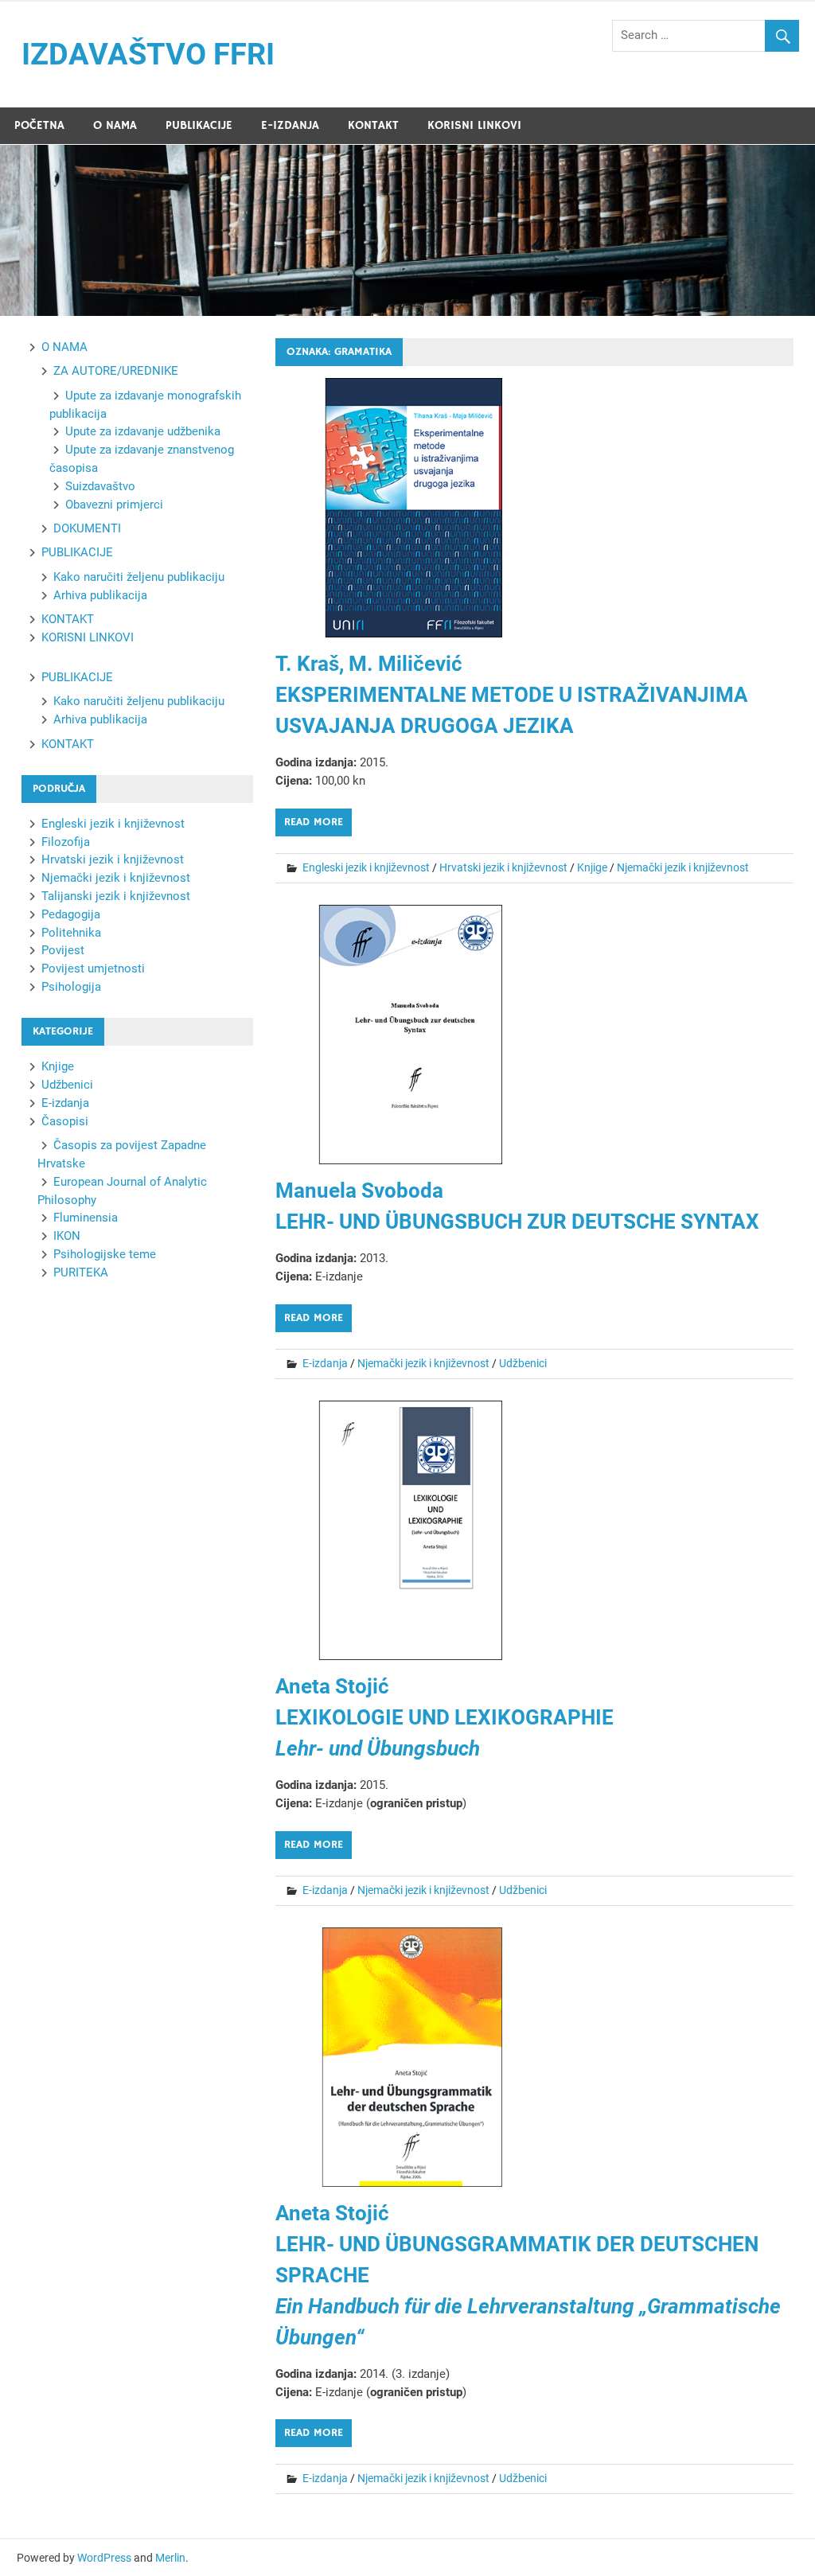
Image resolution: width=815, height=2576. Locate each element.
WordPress (104, 2558)
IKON (67, 1236)
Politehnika (71, 933)
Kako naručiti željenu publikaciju (139, 577)
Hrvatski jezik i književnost (503, 867)
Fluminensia (86, 1218)
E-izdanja (325, 1363)
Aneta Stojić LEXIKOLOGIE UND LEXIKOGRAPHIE (445, 1717)
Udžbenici (523, 1363)
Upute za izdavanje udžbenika (143, 431)
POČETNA (39, 125)
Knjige (592, 867)
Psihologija (71, 987)
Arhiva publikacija (100, 595)
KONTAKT (373, 125)
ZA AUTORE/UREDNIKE (116, 371)
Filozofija (66, 842)
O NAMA (115, 125)
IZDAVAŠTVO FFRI (148, 54)
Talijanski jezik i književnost (116, 896)
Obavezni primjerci (114, 505)
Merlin (170, 2558)
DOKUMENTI (87, 528)
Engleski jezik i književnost (366, 867)
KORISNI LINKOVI (474, 125)
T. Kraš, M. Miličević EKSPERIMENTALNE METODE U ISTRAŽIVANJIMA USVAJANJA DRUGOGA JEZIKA (512, 695)
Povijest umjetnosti (93, 968)
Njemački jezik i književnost (683, 867)
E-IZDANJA (290, 125)
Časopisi (65, 1121)
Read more (314, 822)
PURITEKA (81, 1272)
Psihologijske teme (105, 1254)
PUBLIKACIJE (199, 125)
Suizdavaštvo (100, 486)
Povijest (63, 950)
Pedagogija (71, 914)
